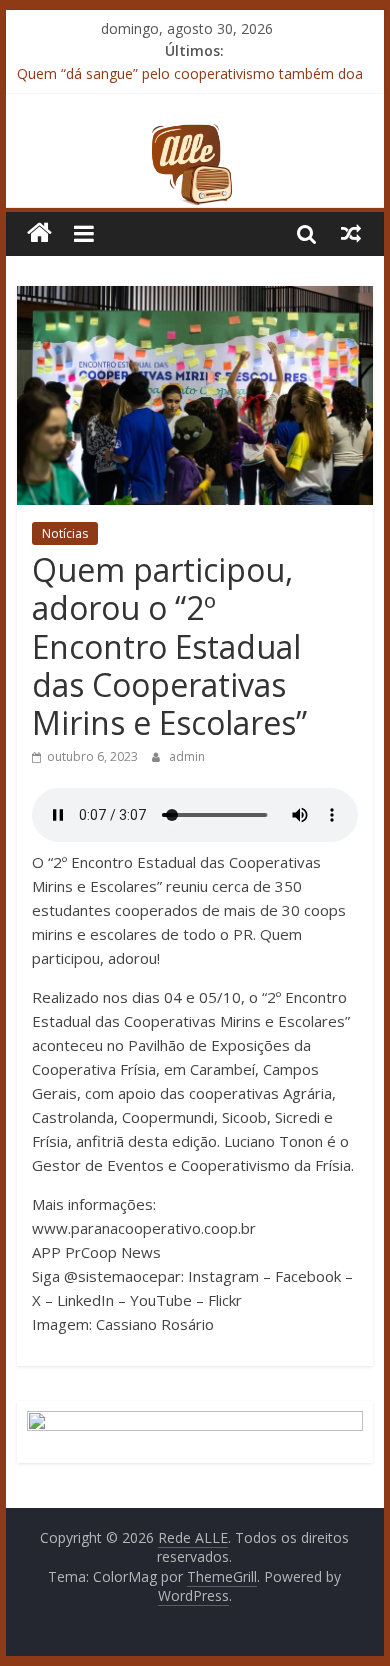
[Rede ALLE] (195, 135)
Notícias (65, 533)
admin (187, 756)
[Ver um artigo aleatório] (351, 233)
